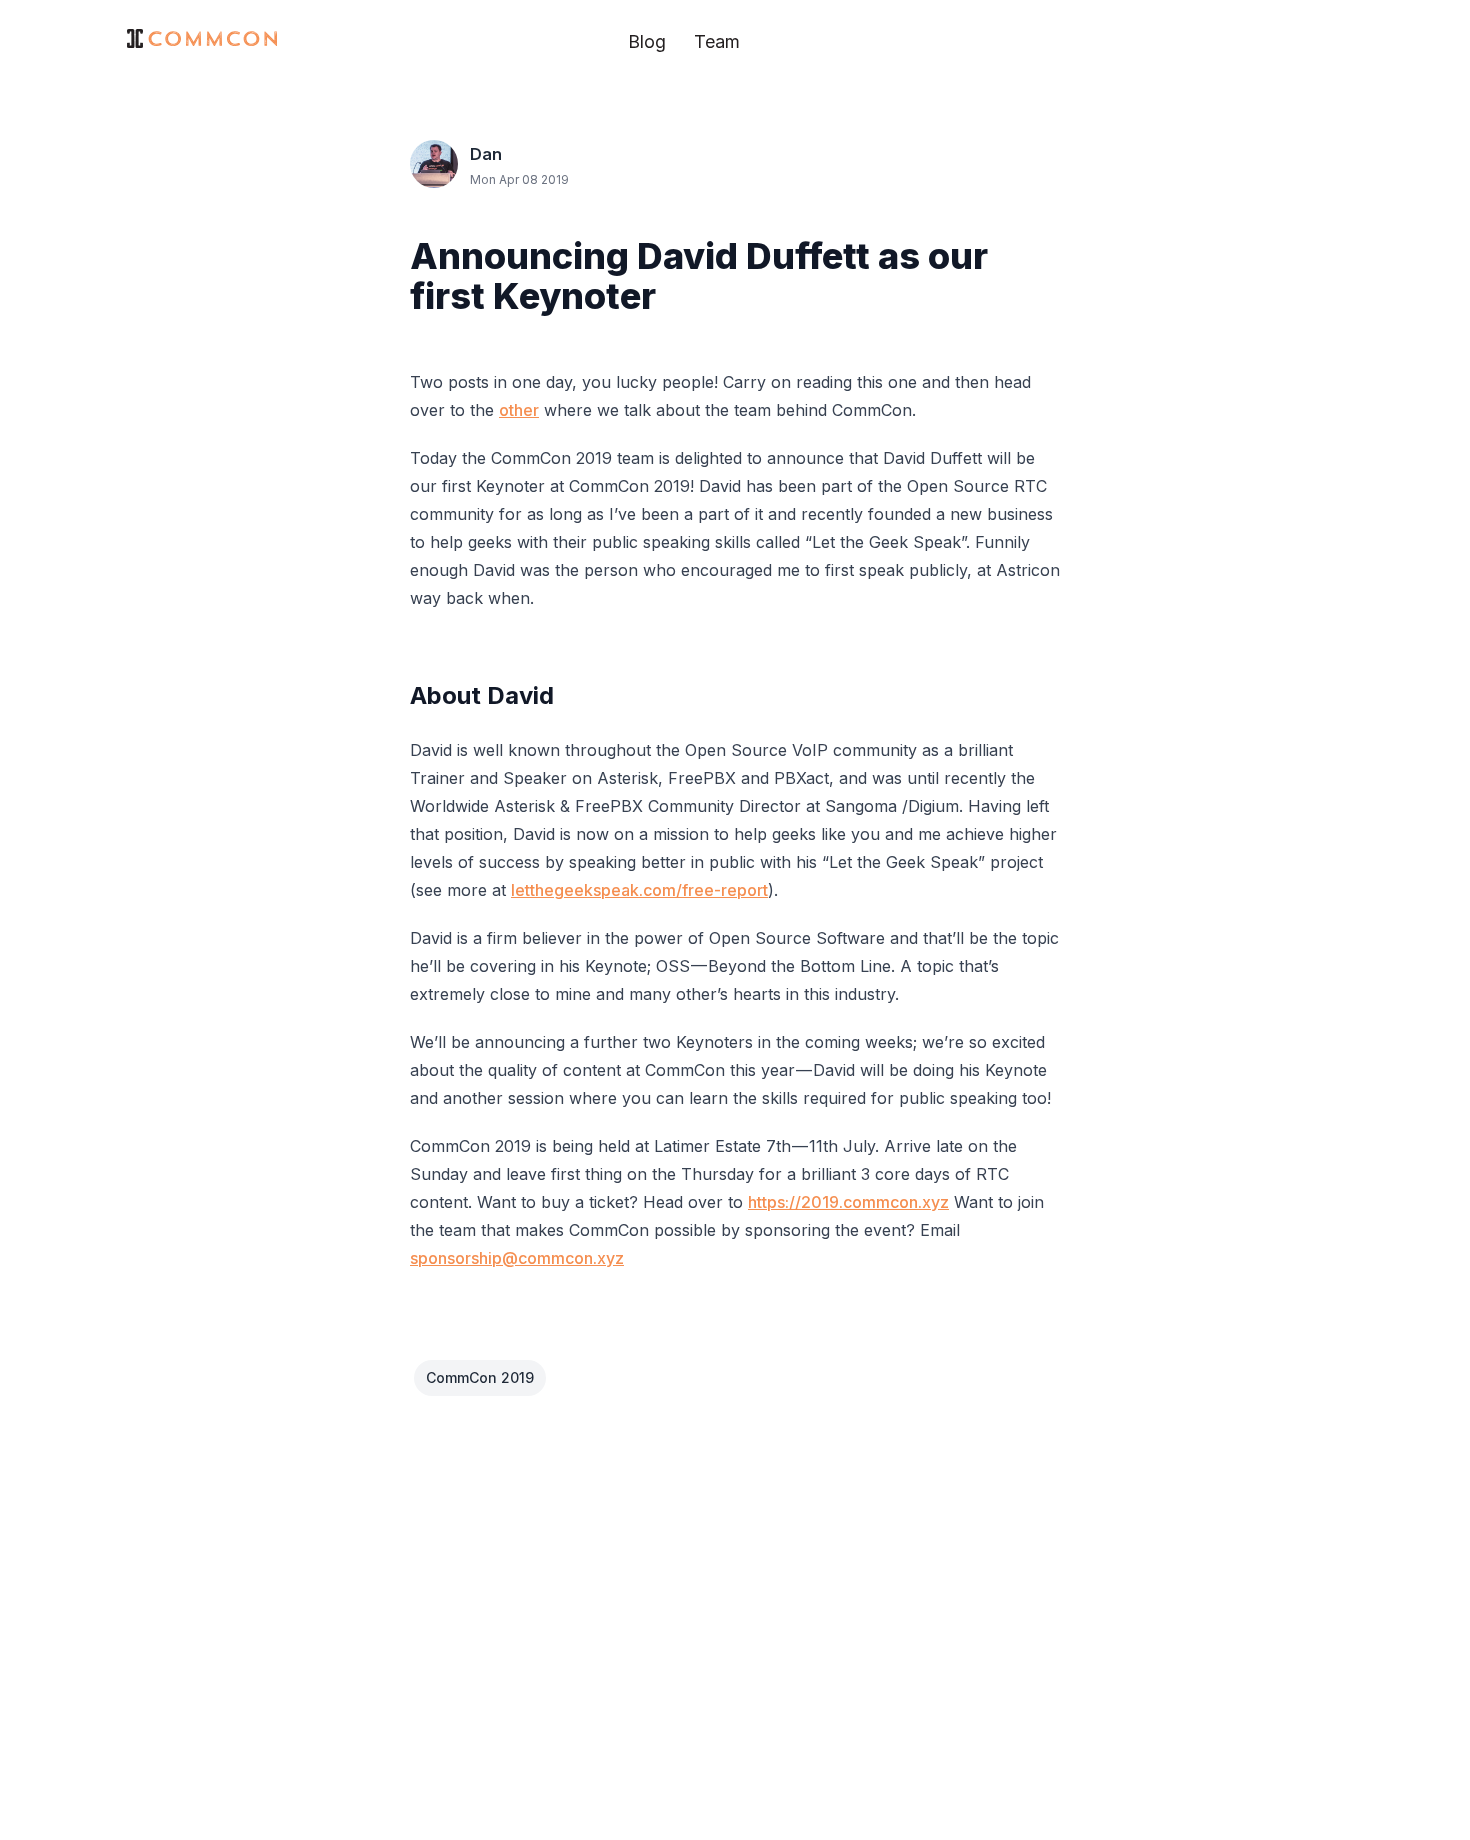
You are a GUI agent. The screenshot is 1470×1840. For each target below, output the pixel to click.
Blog (647, 41)
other (519, 410)
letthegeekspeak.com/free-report (639, 890)
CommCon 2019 (480, 1377)
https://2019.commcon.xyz (848, 1202)
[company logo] (202, 39)
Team (717, 41)
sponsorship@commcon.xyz (517, 1258)
